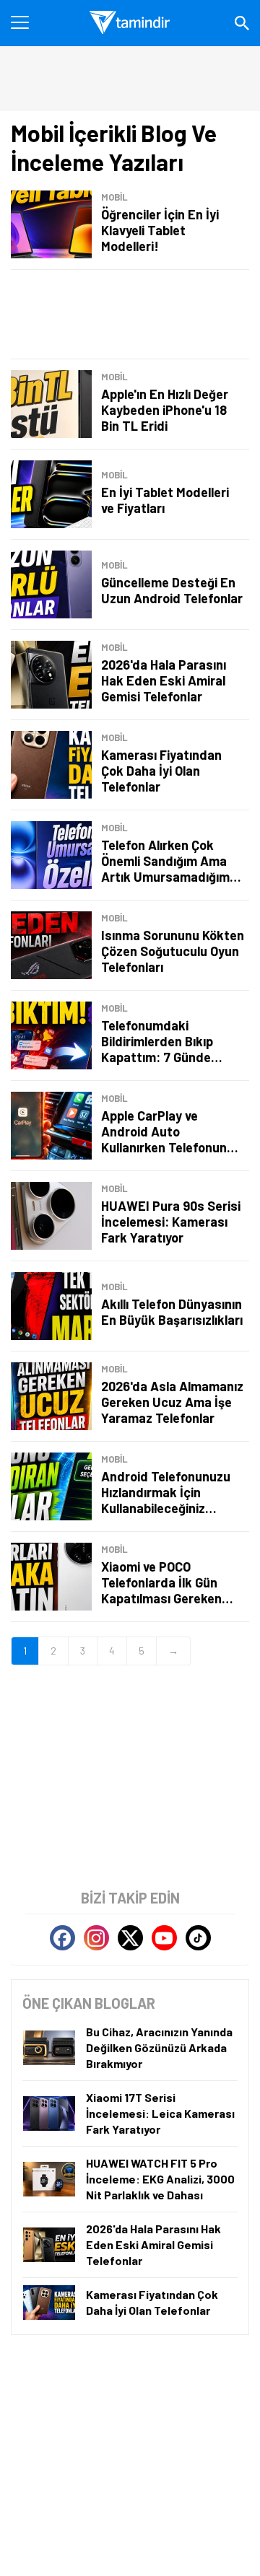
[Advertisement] (130, 314)
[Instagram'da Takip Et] (96, 1938)
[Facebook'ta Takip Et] (62, 1938)
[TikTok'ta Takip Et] (198, 1938)
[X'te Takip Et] (130, 1938)
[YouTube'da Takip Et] (164, 1938)
